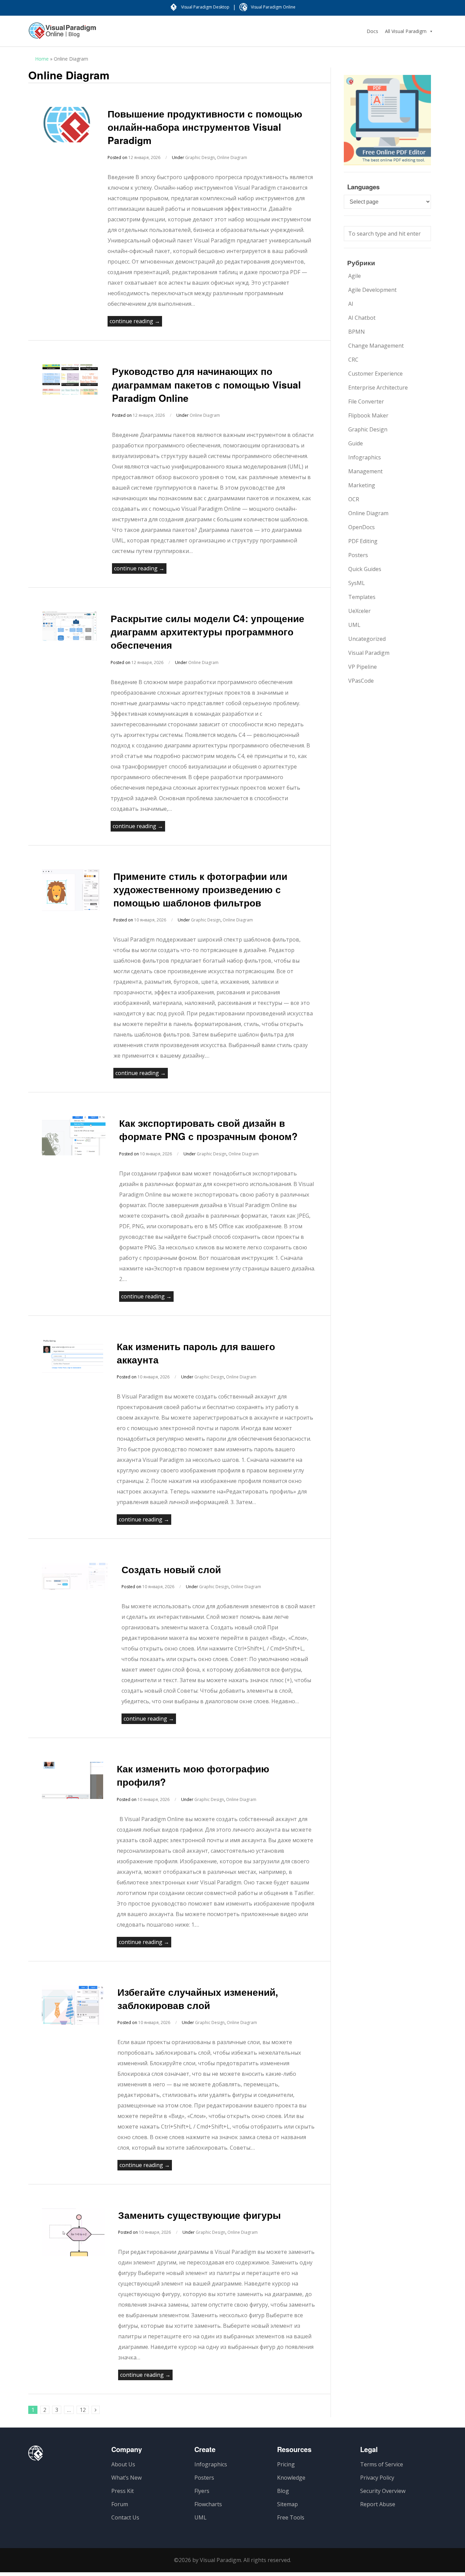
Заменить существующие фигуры (199, 2215)
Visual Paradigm (369, 653)
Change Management (376, 346)
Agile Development (372, 290)
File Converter (366, 401)
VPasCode (361, 681)
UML (354, 625)
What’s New (126, 2478)
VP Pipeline (363, 667)
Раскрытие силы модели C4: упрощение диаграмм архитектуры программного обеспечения (207, 631)
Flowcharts (208, 2504)
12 (83, 2410)
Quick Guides (365, 569)
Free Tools (291, 2517)
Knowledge (291, 2478)
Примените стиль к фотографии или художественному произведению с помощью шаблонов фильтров (200, 889)
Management (365, 471)
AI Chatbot (362, 318)
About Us (123, 2464)
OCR (354, 499)
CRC (353, 360)
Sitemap (287, 2504)
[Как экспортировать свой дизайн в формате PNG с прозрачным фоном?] (74, 1153)
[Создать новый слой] (75, 1588)
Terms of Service (382, 2464)
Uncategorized (367, 639)
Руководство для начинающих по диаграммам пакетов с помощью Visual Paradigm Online (206, 384)
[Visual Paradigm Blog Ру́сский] (62, 34)
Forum (120, 2504)
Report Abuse (378, 2504)
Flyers (202, 2491)
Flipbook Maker (368, 415)
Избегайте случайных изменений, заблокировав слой (198, 1998)
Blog (283, 2491)
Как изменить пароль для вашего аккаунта (196, 1353)
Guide (356, 443)
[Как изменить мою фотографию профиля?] (73, 1797)
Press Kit (123, 2491)
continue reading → (135, 321)
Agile (355, 276)
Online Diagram (232, 157)
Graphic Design (200, 157)
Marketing (362, 485)
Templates (362, 597)
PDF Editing (363, 541)
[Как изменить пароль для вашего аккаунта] (73, 1374)
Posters (358, 555)
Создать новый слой (171, 1569)
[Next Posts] (96, 2410)
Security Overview (383, 2491)
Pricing (286, 2464)
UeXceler (359, 611)
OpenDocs (362, 527)
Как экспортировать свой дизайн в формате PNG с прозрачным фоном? (208, 1129)
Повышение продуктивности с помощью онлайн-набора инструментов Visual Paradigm (205, 127)
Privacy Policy (377, 2478)
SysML (357, 583)
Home (42, 59)
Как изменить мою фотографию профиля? (193, 1775)
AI (351, 304)
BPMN (357, 332)
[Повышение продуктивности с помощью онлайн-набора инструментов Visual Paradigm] (68, 140)
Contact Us (125, 2517)
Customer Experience (375, 374)
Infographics (365, 457)
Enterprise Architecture (378, 388)
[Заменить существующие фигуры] (73, 2254)
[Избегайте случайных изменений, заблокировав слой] (73, 2023)
